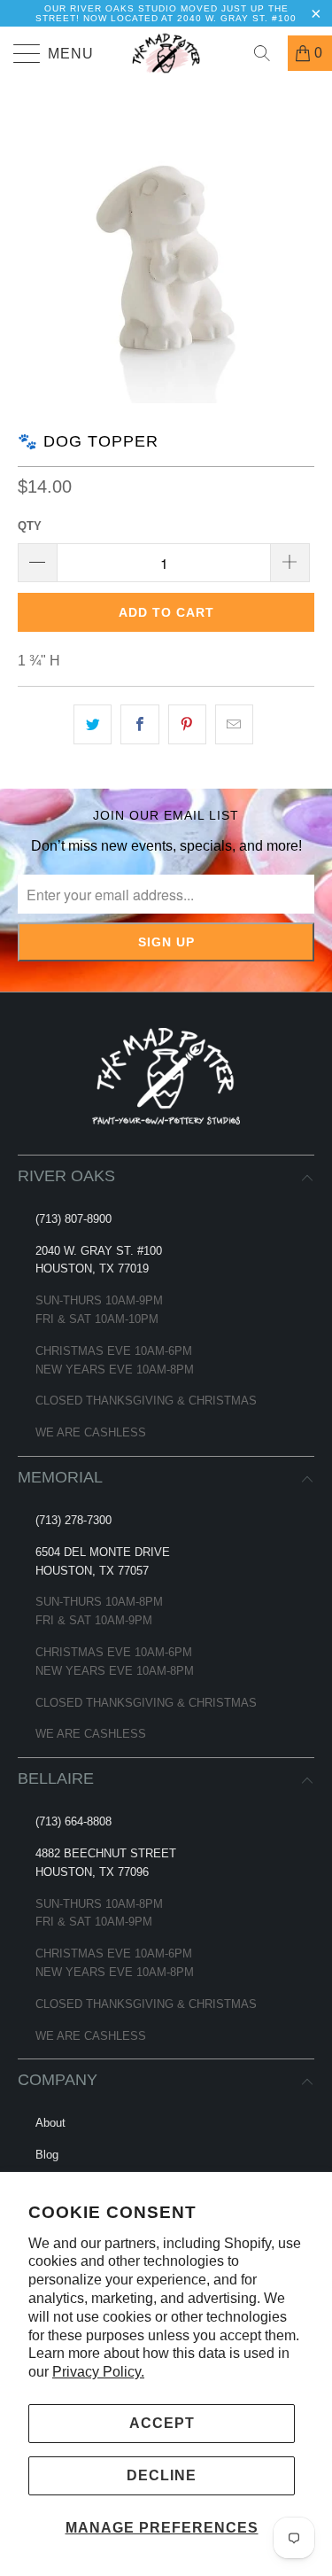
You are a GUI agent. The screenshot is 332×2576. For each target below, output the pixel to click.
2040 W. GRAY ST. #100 (99, 1251)
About (50, 2123)
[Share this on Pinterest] (187, 725)
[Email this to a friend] (234, 725)
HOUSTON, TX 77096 (92, 1872)
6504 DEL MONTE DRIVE (103, 1552)
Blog (47, 2155)
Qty (30, 526)
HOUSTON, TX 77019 (92, 1269)
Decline (162, 2475)
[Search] (268, 53)
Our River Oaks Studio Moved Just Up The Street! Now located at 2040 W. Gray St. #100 (166, 13)
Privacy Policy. (98, 2372)
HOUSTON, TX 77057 (92, 1571)
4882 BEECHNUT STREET (106, 1853)
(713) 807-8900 (73, 1219)
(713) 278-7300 (73, 1520)
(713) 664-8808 (73, 1821)
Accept (162, 2423)
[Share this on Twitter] (93, 725)
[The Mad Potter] (166, 53)
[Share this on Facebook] (139, 725)
